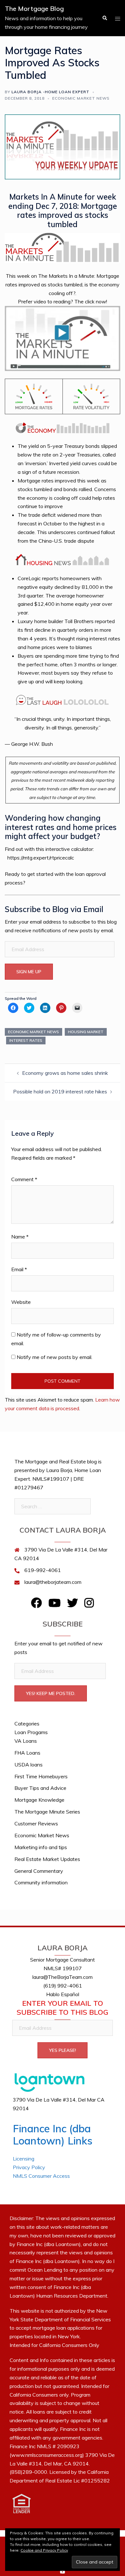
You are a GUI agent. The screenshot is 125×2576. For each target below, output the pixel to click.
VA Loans (26, 1741)
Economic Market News (81, 98)
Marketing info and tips (41, 1847)
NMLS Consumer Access (41, 2176)
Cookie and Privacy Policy (44, 2550)
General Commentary (39, 1871)
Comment (24, 1179)
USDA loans (29, 1765)
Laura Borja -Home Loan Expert (50, 92)
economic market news (33, 1032)
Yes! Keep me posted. (51, 1693)
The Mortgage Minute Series (47, 1812)
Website (21, 1302)
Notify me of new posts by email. (54, 1357)
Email (19, 1269)
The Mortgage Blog (34, 8)
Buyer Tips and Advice (40, 1788)
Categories (27, 1724)
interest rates (26, 1040)
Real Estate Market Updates (47, 1859)
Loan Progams (31, 1732)
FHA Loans (27, 1753)
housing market (86, 1032)
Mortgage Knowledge (39, 1800)
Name (20, 1237)
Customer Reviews (36, 1823)
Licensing (24, 2159)
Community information (41, 1882)
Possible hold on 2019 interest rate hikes (60, 1091)
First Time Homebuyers (41, 1776)
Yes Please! (63, 2050)
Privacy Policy (29, 2167)
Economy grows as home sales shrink (65, 1073)
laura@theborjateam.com (53, 1582)
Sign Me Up (29, 972)
